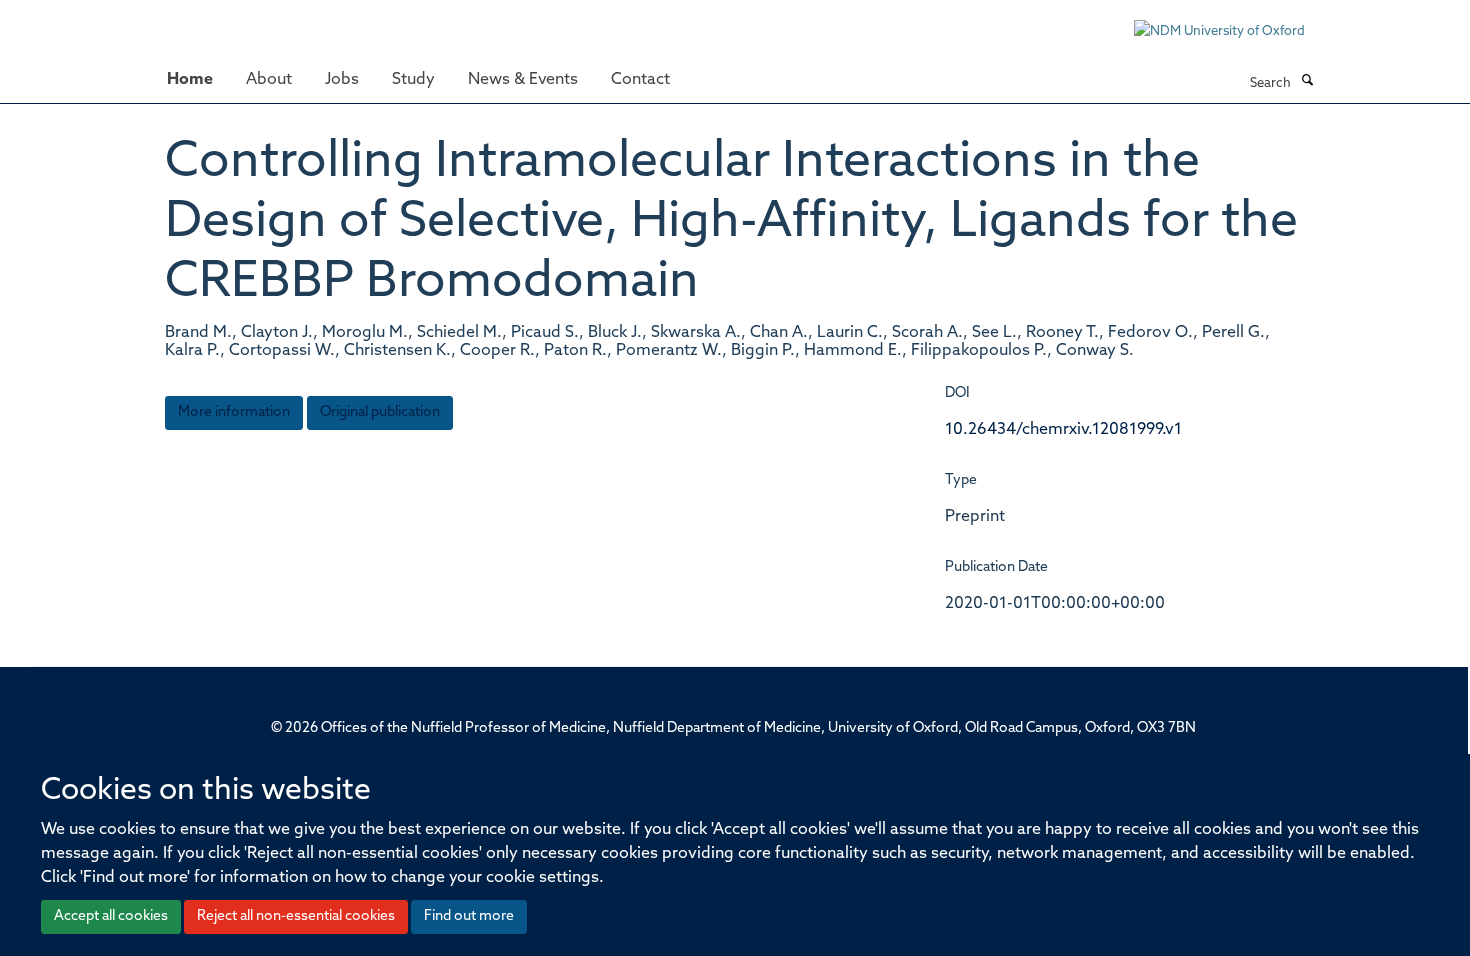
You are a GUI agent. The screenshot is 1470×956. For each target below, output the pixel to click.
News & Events (523, 80)
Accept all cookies (111, 916)
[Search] (1307, 82)
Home (190, 80)
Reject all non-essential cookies (296, 916)
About (269, 80)
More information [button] (234, 412)
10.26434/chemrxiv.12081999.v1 (1063, 430)
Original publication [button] (380, 412)
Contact (640, 80)
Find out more (469, 916)
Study (413, 80)
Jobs (342, 80)
